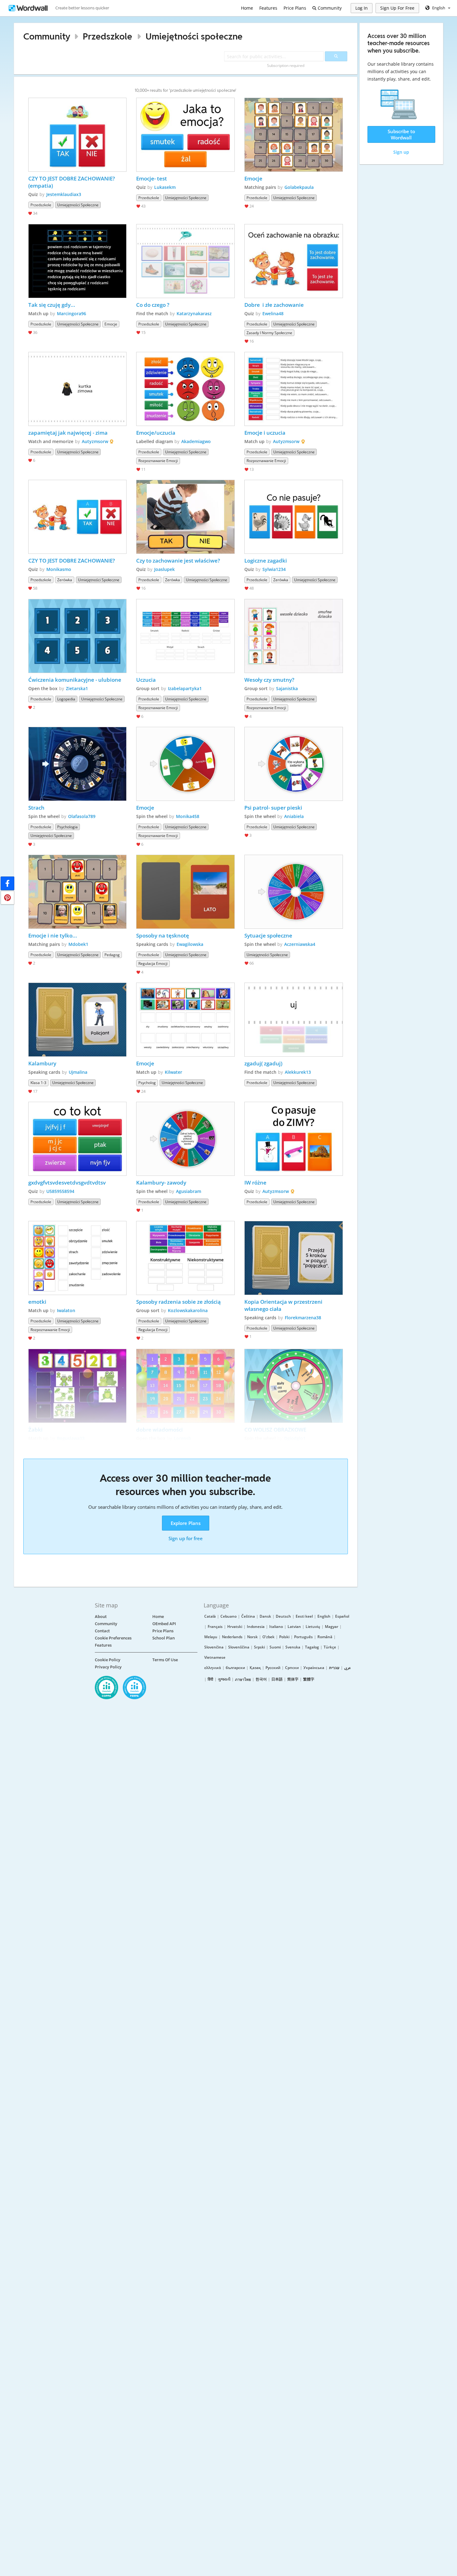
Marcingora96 (72, 313)
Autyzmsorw (95, 441)
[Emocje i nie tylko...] (78, 892)
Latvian (294, 1627)
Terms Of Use (165, 1660)
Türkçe (330, 1647)
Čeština (248, 1616)
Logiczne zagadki (266, 561)
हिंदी (210, 1679)
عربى (347, 1668)
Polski (284, 1637)
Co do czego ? (153, 305)
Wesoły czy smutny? (269, 680)
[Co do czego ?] (185, 261)
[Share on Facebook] (7, 883)
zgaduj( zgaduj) (263, 1063)
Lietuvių (313, 1627)
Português (303, 1637)
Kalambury (42, 1063)
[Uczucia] (185, 636)
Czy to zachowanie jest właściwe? (178, 561)
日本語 (277, 1679)
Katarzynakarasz (194, 313)
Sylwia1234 (274, 569)
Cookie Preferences (113, 1638)
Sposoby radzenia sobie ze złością (178, 1302)
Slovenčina (214, 1647)
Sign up (401, 152)
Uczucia (146, 680)
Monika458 (188, 816)
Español (342, 1616)
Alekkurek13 (298, 1072)
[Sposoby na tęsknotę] (185, 892)
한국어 (261, 1679)
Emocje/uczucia (156, 433)
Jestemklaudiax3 (64, 194)
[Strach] (78, 764)
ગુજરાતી (224, 1679)
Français (215, 1627)
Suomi (275, 1647)
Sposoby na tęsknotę (163, 935)
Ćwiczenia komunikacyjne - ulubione (75, 680)
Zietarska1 (77, 688)
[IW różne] (294, 1139)
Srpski (259, 1647)
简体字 (293, 1679)
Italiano (276, 1627)
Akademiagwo (196, 441)
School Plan (164, 1638)
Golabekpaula (299, 187)
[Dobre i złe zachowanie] (294, 261)
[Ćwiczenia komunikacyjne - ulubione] (78, 636)
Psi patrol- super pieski (273, 808)
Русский (273, 1668)
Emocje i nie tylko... (53, 935)
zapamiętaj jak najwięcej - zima (68, 433)
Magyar (332, 1627)
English (324, 1616)
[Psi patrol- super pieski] (294, 764)
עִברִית (334, 1668)
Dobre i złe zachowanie (274, 305)
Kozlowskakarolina (188, 1310)
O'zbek (268, 1637)
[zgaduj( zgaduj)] (294, 1020)
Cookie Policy (108, 1660)
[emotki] (78, 1258)
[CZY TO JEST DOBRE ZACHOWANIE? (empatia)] (78, 135)
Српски (292, 1668)
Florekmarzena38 (303, 1318)
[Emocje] (294, 135)
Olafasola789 (82, 816)
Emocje (253, 178)
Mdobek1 (78, 944)
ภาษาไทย (243, 1679)
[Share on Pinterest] (7, 898)
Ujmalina (78, 1072)
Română (325, 1637)
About (101, 1616)
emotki (37, 1302)
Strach (36, 808)
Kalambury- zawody (161, 1183)
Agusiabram (189, 1191)
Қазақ (255, 1668)
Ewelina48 (273, 313)
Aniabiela (294, 816)
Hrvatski (235, 1627)
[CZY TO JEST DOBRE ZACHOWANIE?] (78, 517)
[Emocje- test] (185, 135)
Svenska (293, 1647)
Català (210, 1616)
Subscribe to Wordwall (401, 134)
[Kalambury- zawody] (185, 1139)
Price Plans (295, 8)
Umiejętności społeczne (194, 36)
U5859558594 (60, 1191)
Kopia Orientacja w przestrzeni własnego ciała (284, 1305)
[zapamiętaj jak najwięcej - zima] (78, 389)
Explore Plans (186, 1523)
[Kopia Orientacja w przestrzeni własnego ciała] (294, 1258)
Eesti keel (304, 1616)
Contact (102, 1631)
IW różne (255, 1183)
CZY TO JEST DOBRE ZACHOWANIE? (72, 561)
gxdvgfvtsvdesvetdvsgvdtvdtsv (67, 1183)
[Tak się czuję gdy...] (78, 261)
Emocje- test (152, 178)
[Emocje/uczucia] (185, 389)
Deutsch (283, 1616)
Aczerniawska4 (300, 944)
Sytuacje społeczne (268, 935)
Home (247, 8)
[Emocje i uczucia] (294, 389)
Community (329, 8)
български (235, 1668)
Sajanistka (287, 688)
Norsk (252, 1637)
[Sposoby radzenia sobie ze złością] (185, 1258)
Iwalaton (66, 1310)
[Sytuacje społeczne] (294, 892)
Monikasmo (59, 569)
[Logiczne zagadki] (294, 517)
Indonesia (256, 1627)
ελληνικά (213, 1668)
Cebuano (228, 1616)
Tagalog (312, 1647)
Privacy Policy (108, 1667)
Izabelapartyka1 (185, 688)
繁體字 (309, 1679)
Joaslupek (164, 569)
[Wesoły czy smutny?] (294, 636)
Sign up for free (186, 1538)
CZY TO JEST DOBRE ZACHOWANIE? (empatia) (72, 182)
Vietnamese (215, 1657)
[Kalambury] (78, 1020)
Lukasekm (165, 187)
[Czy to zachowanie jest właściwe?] (185, 517)
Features (268, 8)
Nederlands (232, 1637)
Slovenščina (239, 1647)
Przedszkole (107, 36)
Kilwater (173, 1072)
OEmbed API (164, 1624)
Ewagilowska (190, 944)
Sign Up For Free (397, 8)
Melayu (211, 1637)
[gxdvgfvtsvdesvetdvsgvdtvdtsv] (78, 1139)
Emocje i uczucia (265, 433)
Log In (362, 8)
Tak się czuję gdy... (52, 305)
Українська (314, 1668)
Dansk (265, 1616)
